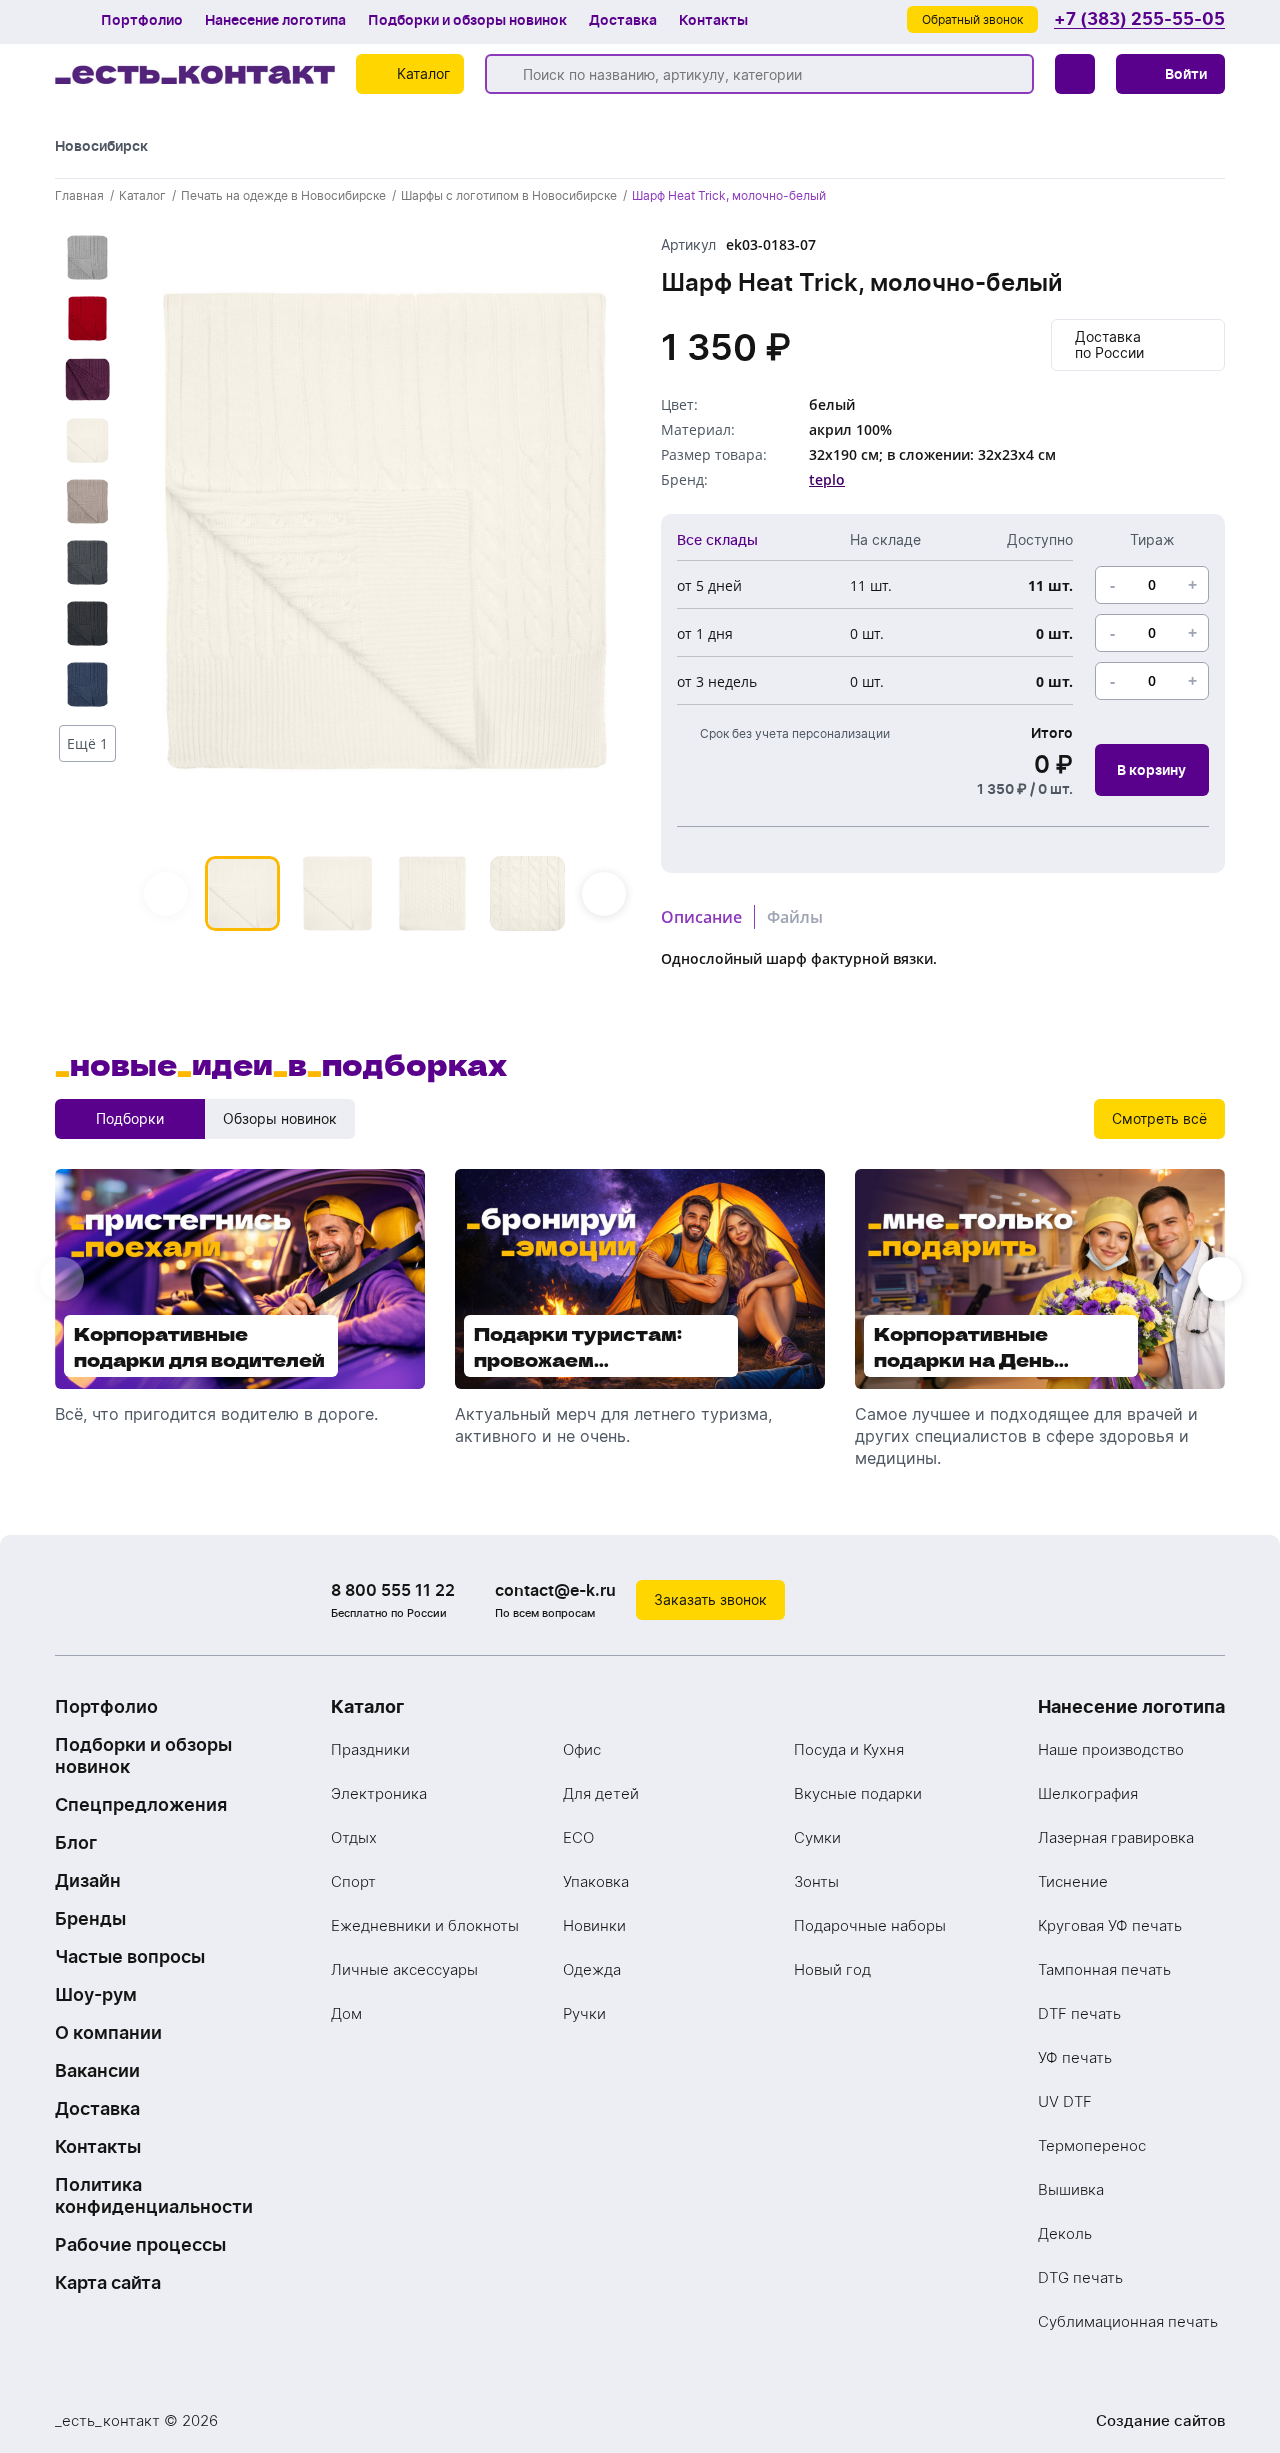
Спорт (353, 1881)
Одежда (592, 1969)
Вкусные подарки (858, 1793)
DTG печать (1080, 2277)
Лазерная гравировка (1116, 1837)
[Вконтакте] (1125, 1600)
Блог (76, 1842)
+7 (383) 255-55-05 (1139, 19)
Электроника (379, 1793)
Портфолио (142, 20)
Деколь (1065, 2233)
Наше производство (1111, 1749)
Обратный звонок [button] (972, 19)
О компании (108, 2032)
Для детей (601, 1793)
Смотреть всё (1159, 1118)
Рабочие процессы (140, 2244)
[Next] (604, 894)
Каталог (367, 1706)
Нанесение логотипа (275, 20)
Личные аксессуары (404, 1969)
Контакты (713, 20)
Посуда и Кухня (849, 1749)
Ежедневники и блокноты (425, 1925)
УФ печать (1075, 2057)
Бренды (90, 1918)
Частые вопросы (130, 1956)
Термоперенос (1092, 2145)
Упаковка (596, 1881)
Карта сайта (108, 2282)
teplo (827, 479)
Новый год (832, 1969)
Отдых (354, 1837)
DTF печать (1079, 2013)
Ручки (584, 2013)
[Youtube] (1205, 1600)
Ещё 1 (87, 743)
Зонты (816, 1881)
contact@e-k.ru (555, 1590)
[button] (1170, 74)
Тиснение (1073, 1881)
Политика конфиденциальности (154, 2195)
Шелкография (1088, 1793)
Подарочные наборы (870, 1925)
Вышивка (1071, 2189)
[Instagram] (1165, 1600)
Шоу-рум (96, 1994)
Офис (582, 1749)
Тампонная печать (1104, 1969)
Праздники (370, 1749)
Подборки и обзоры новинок (467, 20)
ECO (578, 1837)
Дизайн (88, 1880)
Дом (346, 2013)
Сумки (817, 1837)
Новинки (594, 1925)
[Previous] (166, 894)
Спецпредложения (141, 1804)
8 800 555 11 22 (393, 1590)
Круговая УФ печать (1110, 1925)
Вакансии (97, 2070)
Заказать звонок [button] (710, 1599)
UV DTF (1065, 2101)
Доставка (623, 20)
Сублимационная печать (1128, 2321)
